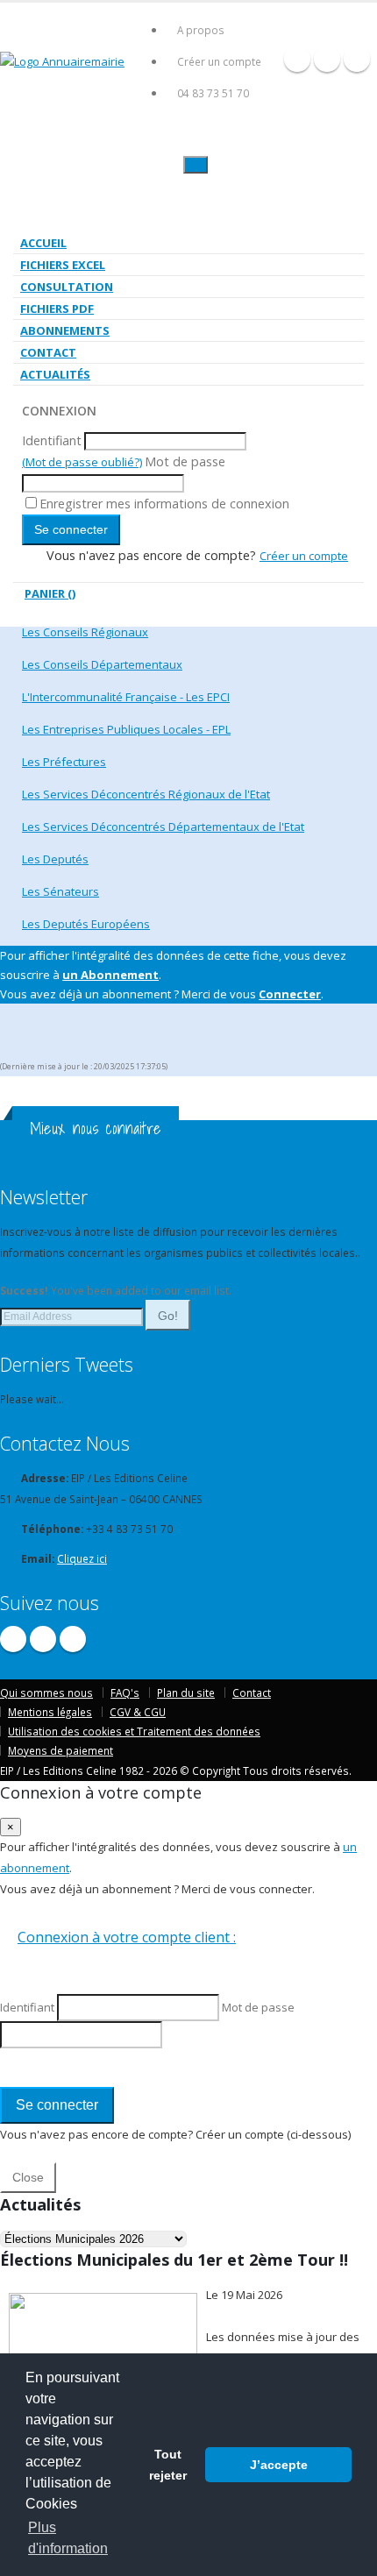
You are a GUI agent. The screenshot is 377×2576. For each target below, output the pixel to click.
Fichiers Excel (63, 265)
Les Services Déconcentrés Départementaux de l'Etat (163, 827)
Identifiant (52, 440)
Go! (168, 1316)
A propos (201, 30)
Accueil (43, 243)
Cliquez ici (82, 1558)
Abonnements (65, 330)
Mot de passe (185, 461)
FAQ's (125, 1692)
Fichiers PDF (57, 309)
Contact (48, 352)
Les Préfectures (64, 762)
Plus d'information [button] (68, 2538)
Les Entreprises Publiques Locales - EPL (126, 729)
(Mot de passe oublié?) (82, 462)
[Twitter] (327, 59)
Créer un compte (219, 61)
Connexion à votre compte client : (127, 1937)
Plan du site (186, 1692)
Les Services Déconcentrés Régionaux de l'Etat (146, 794)
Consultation (67, 287)
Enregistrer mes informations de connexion (164, 504)
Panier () (50, 593)
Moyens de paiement (60, 1750)
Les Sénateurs (60, 891)
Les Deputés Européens (86, 924)
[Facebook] (297, 59)
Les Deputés (55, 859)
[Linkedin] (357, 59)
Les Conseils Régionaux (85, 632)
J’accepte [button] (279, 2465)
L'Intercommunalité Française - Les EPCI (126, 697)
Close (28, 2177)
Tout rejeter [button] (168, 2465)
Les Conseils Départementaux (102, 664)
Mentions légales (50, 1712)
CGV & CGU (138, 1712)
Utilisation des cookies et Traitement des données (134, 1731)
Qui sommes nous (46, 1692)
